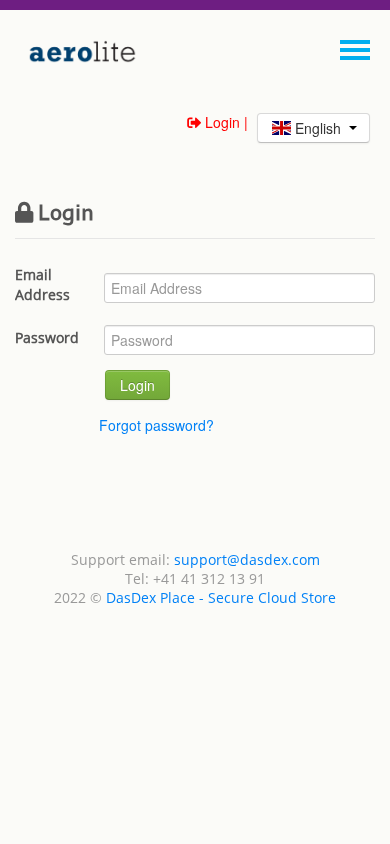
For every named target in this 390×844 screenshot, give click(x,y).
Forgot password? (156, 425)
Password (47, 337)
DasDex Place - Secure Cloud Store (221, 597)
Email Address (42, 284)
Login (137, 385)
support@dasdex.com (247, 559)
